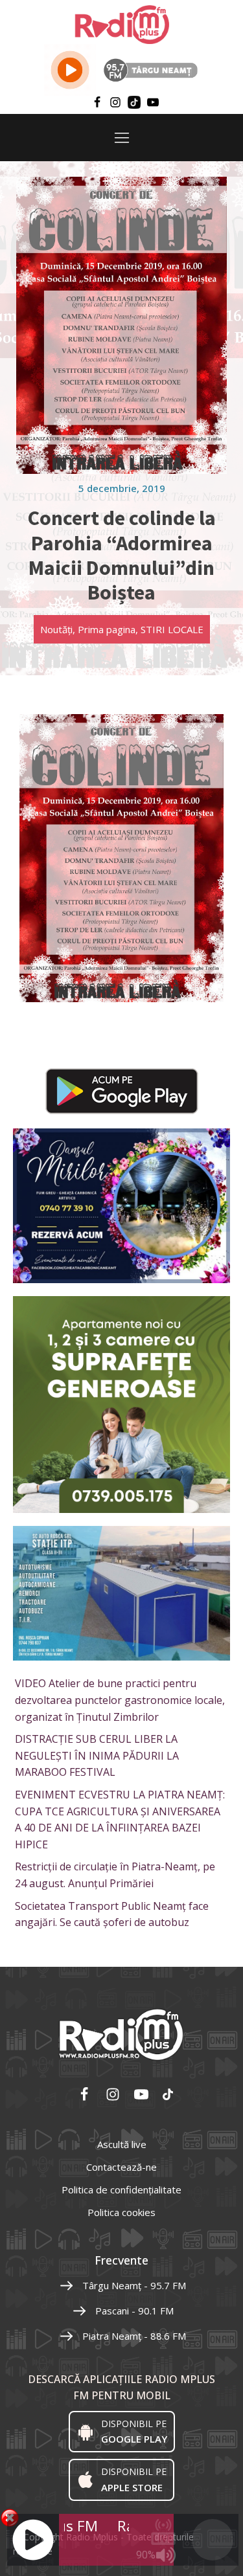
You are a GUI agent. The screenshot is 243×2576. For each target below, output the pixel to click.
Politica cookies (121, 2212)
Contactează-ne (121, 2167)
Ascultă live (122, 2144)
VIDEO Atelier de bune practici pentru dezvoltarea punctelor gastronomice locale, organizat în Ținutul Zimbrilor (120, 1700)
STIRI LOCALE (172, 629)
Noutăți (56, 629)
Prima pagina (107, 629)
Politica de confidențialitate (121, 2190)
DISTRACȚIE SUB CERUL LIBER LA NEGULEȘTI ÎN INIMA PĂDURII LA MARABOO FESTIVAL (97, 1755)
